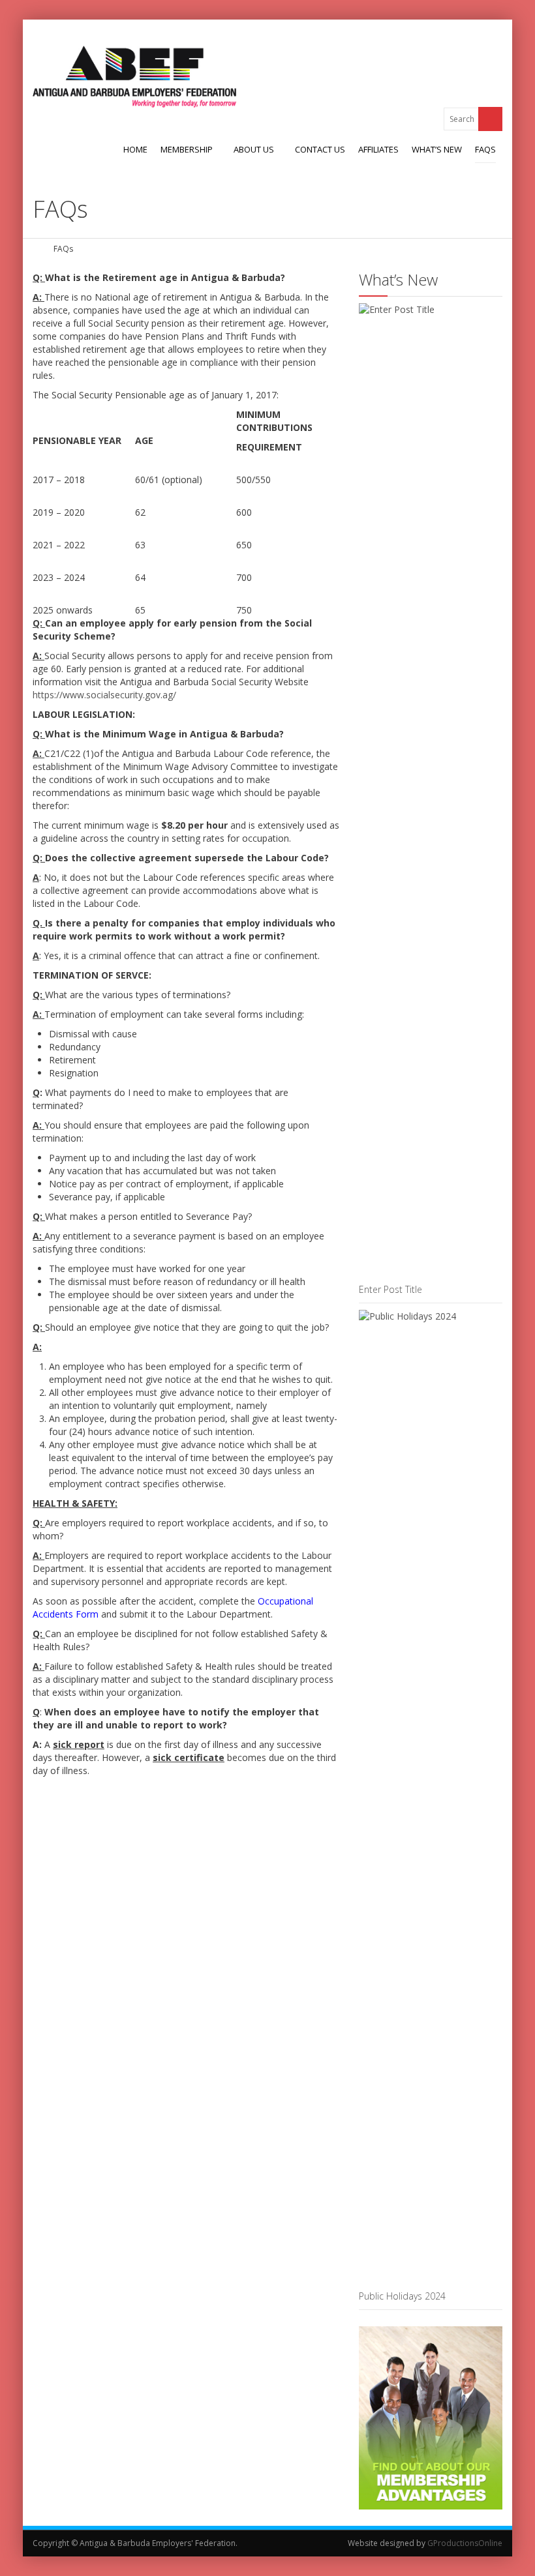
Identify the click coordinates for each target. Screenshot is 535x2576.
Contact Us (320, 149)
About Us (254, 149)
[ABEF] (134, 77)
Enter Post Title (390, 1289)
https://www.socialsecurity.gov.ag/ (104, 695)
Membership (187, 149)
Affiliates (378, 149)
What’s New (437, 149)
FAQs (485, 149)
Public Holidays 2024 (402, 2296)
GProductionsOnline (465, 2543)
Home (135, 149)
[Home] (37, 249)
